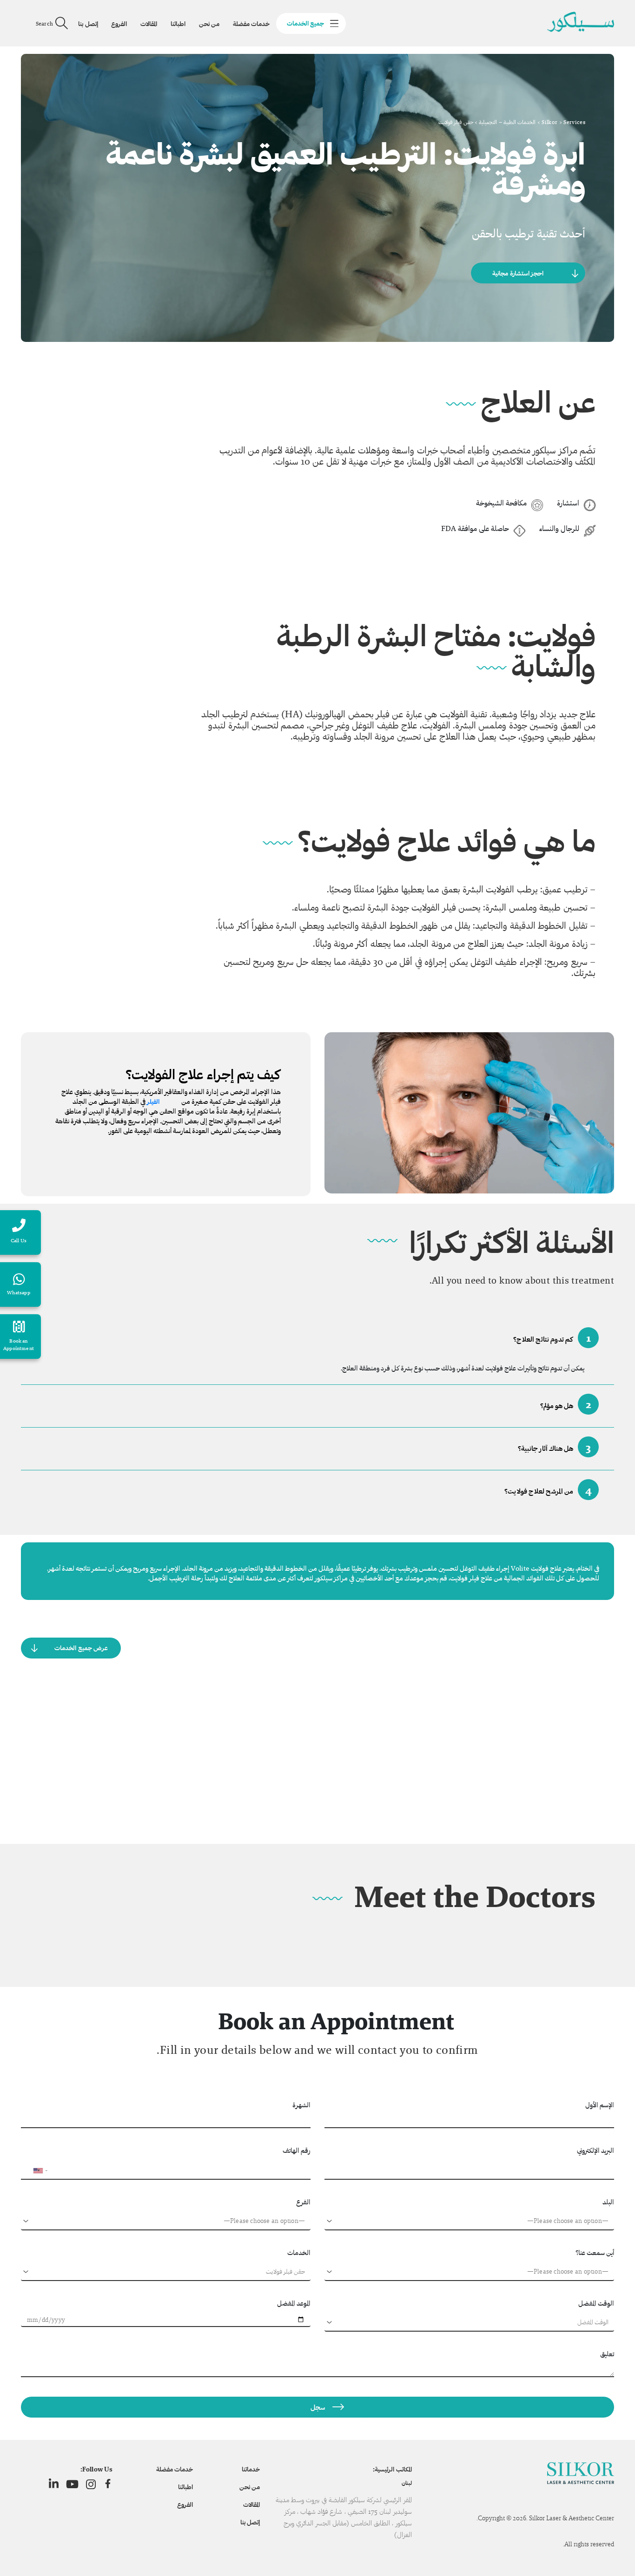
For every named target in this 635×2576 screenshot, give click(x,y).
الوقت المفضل (596, 2303)
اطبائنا (178, 24)
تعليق (607, 2354)
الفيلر (153, 1101)
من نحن (209, 24)
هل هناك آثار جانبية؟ (554, 1447)
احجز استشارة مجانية (518, 273)
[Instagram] (91, 2484)
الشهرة (301, 2105)
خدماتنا (251, 2469)
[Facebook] (108, 2484)
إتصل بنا (88, 24)
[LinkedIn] (54, 2484)
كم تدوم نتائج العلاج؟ (552, 1338)
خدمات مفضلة (251, 24)
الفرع (303, 2202)
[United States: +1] (32, 2170)
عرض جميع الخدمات (81, 1648)
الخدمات (299, 2252)
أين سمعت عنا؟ (595, 2252)
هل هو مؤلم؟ (566, 1404)
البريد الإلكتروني (595, 2150)
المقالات (149, 24)
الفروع (119, 24)
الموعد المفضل (294, 2303)
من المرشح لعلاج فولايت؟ (548, 1490)
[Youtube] (72, 2484)
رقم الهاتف (297, 2150)
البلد (608, 2202)
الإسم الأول (600, 2105)
